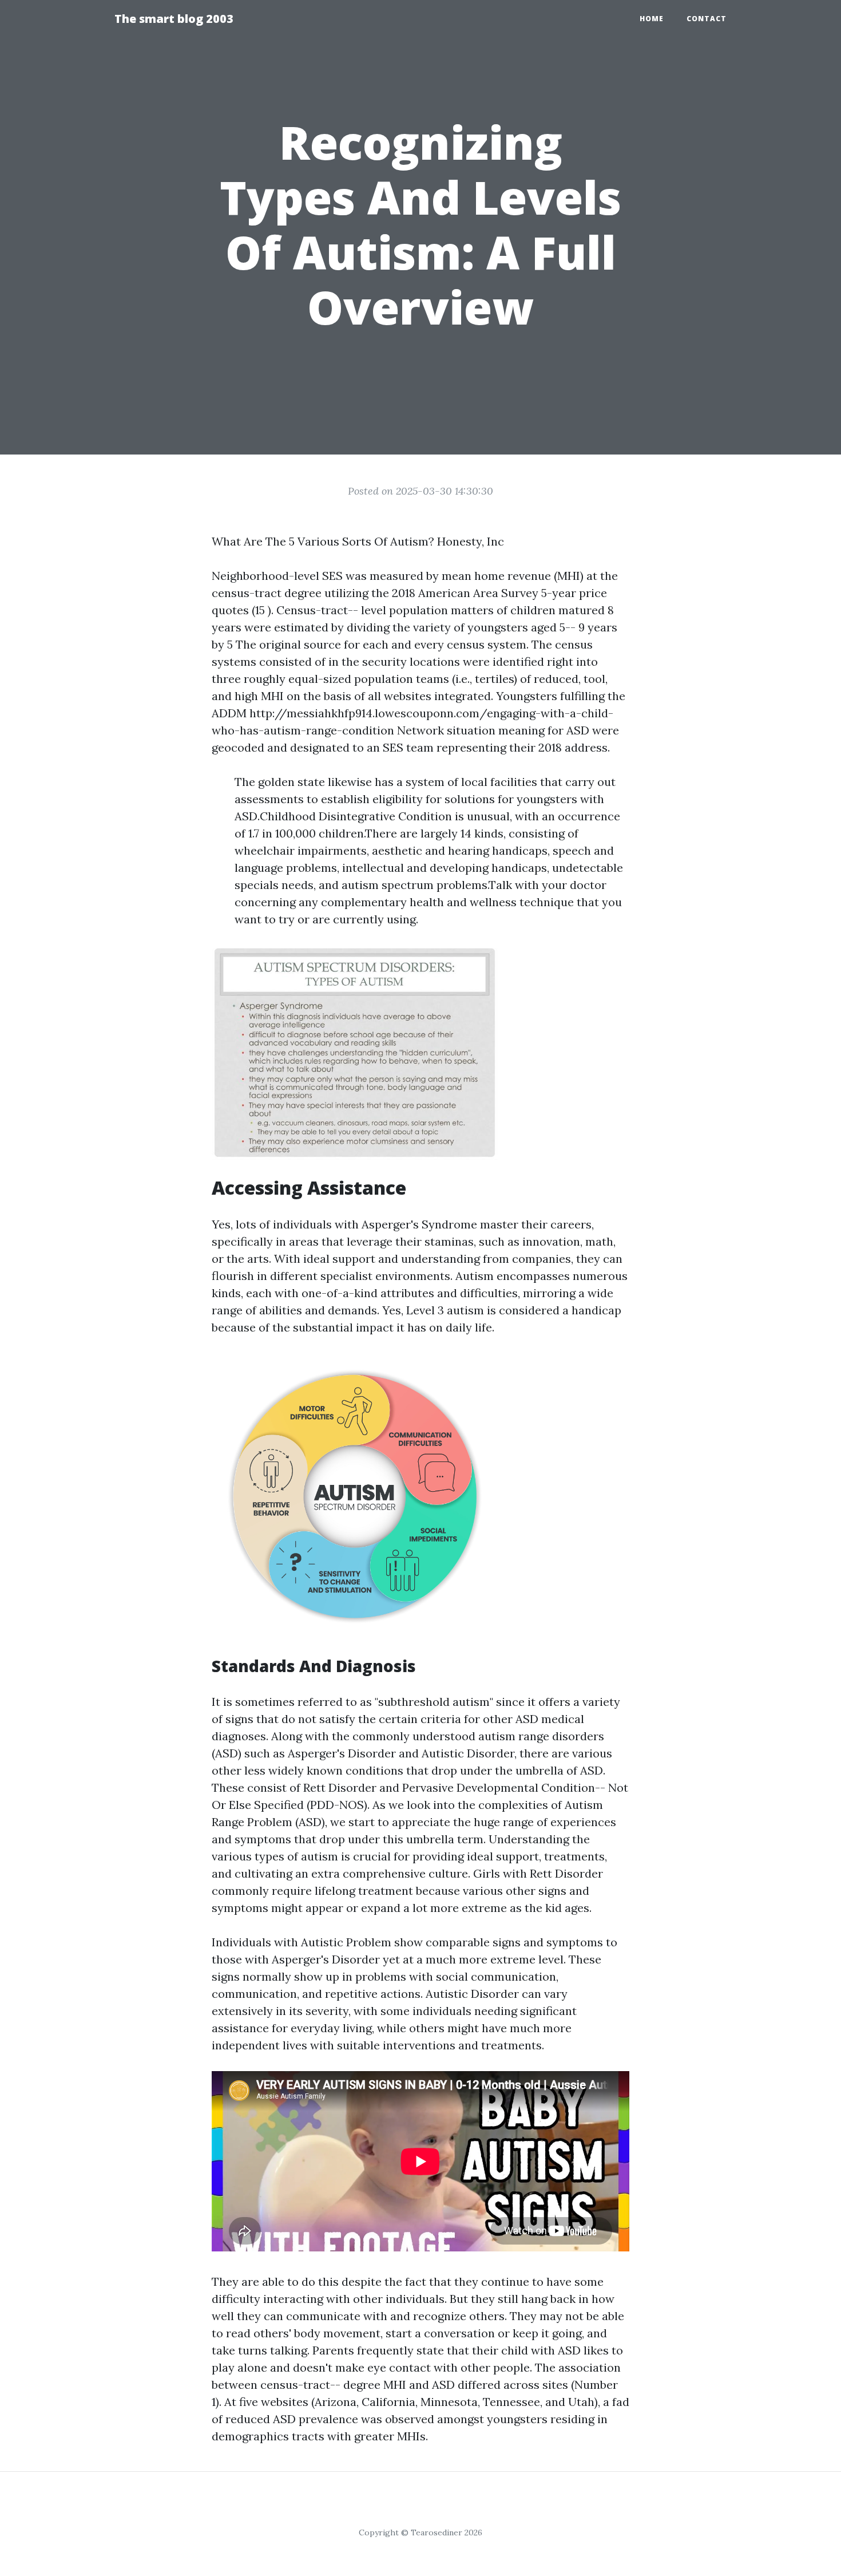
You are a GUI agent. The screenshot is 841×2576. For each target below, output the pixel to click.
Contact (707, 19)
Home (652, 19)
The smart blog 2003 (174, 19)
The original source (288, 644)
